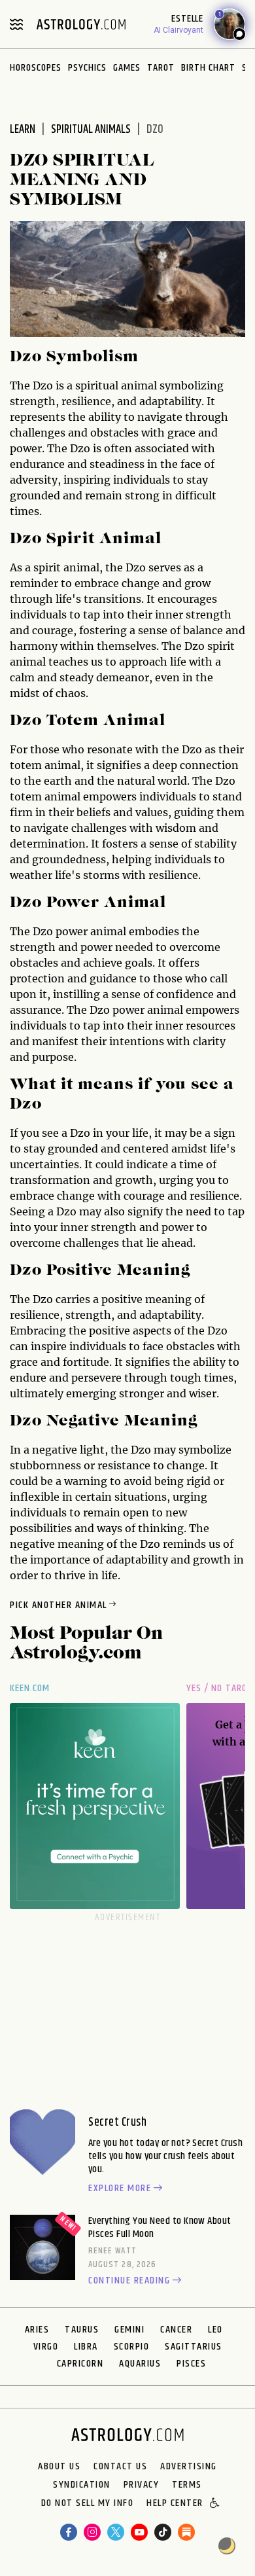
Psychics (87, 68)
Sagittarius (194, 2347)
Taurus (82, 2330)
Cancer (176, 2330)
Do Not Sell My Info (88, 2504)
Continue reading (129, 2281)
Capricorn (80, 2364)
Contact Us (120, 2467)
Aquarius (140, 2364)
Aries (37, 2330)
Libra (86, 2347)
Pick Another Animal (59, 1605)
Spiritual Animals (91, 130)
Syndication (82, 2485)
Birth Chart (208, 68)
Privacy (142, 2485)
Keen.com (30, 1688)
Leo (215, 2330)
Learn (23, 130)
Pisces (191, 2364)
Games (127, 68)
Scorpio (132, 2347)
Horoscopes (36, 68)
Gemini (129, 2330)
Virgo (46, 2347)
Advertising (189, 2467)
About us (59, 2467)
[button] (215, 2504)
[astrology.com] (81, 24)
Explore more (120, 2189)
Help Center (175, 2504)
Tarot (161, 68)
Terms (187, 2485)
